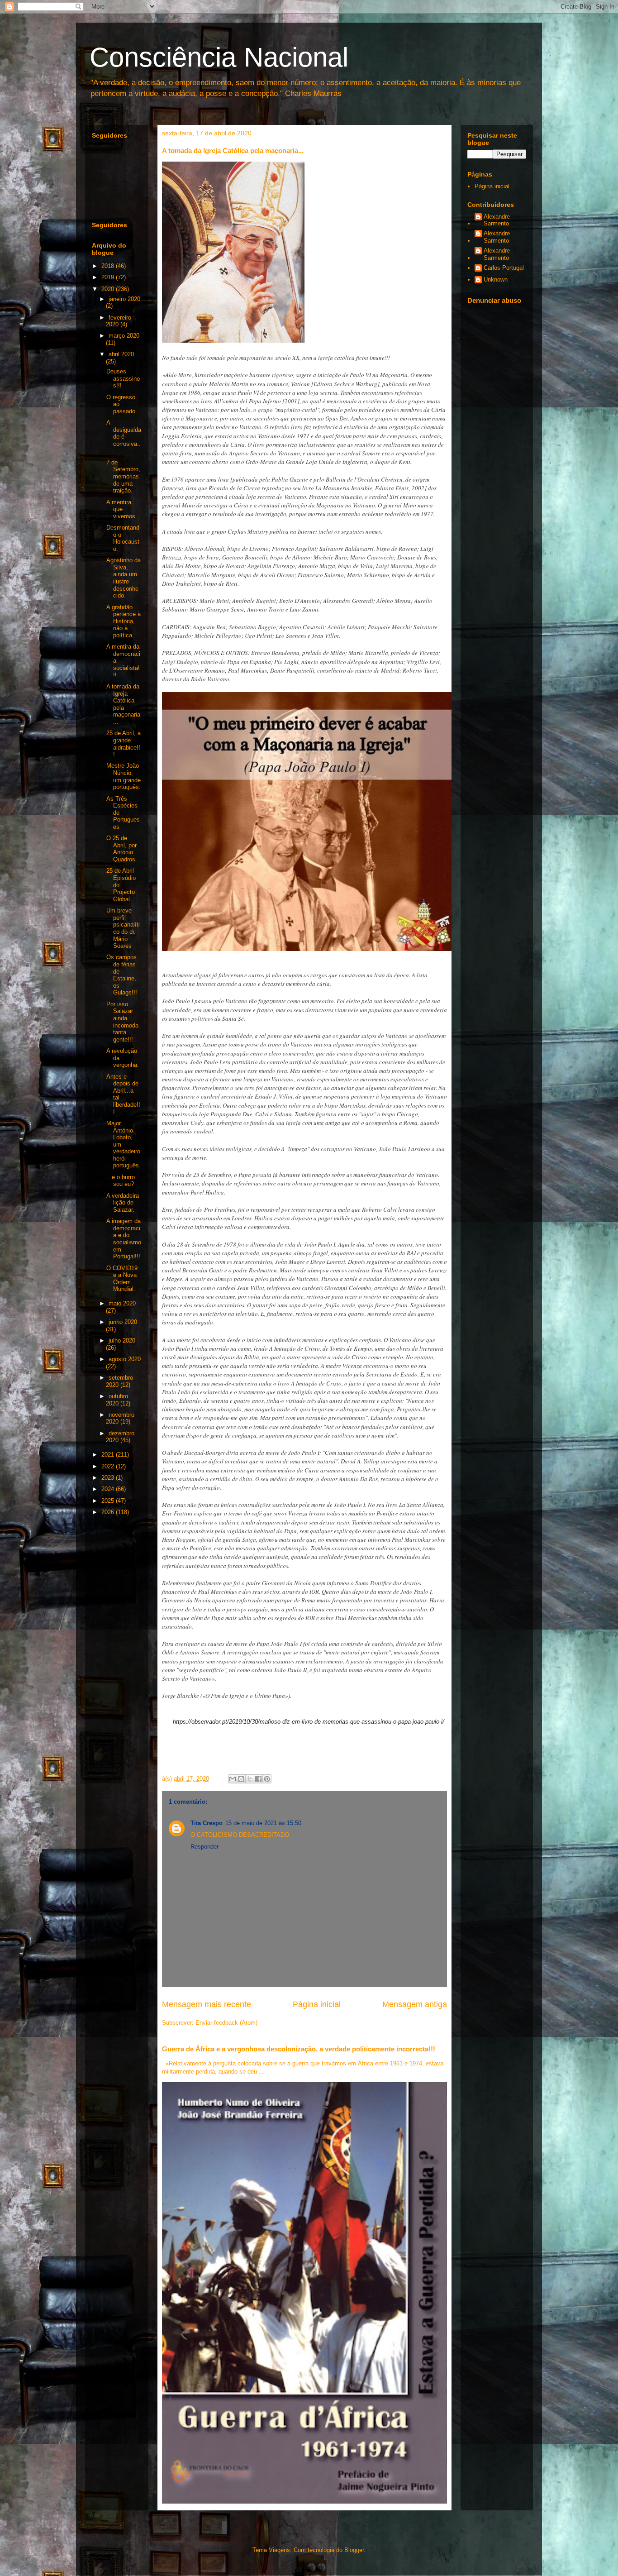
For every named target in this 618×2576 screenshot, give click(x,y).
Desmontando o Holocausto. (123, 538)
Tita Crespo (207, 1823)
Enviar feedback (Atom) (226, 2023)
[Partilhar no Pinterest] (267, 1779)
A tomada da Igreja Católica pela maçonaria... (123, 704)
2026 (109, 1512)
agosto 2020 (125, 1359)
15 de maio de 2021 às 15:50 (263, 1823)
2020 (109, 289)
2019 (109, 277)
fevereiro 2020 (119, 321)
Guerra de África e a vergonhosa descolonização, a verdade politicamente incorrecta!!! (299, 2049)
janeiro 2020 (124, 299)
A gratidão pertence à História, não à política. (124, 621)
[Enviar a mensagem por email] (233, 1779)
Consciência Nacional (219, 57)
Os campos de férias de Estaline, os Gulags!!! (122, 975)
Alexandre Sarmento (497, 220)
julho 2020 (122, 1341)
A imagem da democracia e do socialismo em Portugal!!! (124, 1239)
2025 (109, 1501)
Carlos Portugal (504, 268)
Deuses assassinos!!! (123, 378)
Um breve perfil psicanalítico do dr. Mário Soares (123, 928)
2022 (109, 1466)
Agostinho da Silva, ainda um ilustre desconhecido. (124, 578)
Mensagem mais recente (207, 2004)
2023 (109, 1478)
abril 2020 (121, 354)
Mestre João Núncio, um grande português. (124, 776)
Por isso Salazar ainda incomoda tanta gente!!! (122, 1022)
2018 (109, 266)
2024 (109, 1489)
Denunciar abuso (494, 300)
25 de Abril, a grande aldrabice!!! (124, 744)
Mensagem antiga (415, 2004)
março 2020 (124, 336)
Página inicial (317, 2004)
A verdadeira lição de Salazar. (123, 1203)
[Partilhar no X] (250, 1779)
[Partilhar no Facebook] (258, 1779)
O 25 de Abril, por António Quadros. (122, 849)
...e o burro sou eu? (121, 1181)
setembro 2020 (119, 1381)
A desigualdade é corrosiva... (124, 437)
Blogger (354, 2550)
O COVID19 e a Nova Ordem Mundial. (122, 1279)
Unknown (496, 280)
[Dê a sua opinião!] (241, 1779)
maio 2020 (122, 1303)
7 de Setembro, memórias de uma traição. (123, 476)
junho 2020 (123, 1322)
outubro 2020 (117, 1400)
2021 (109, 1455)
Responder (204, 1847)
